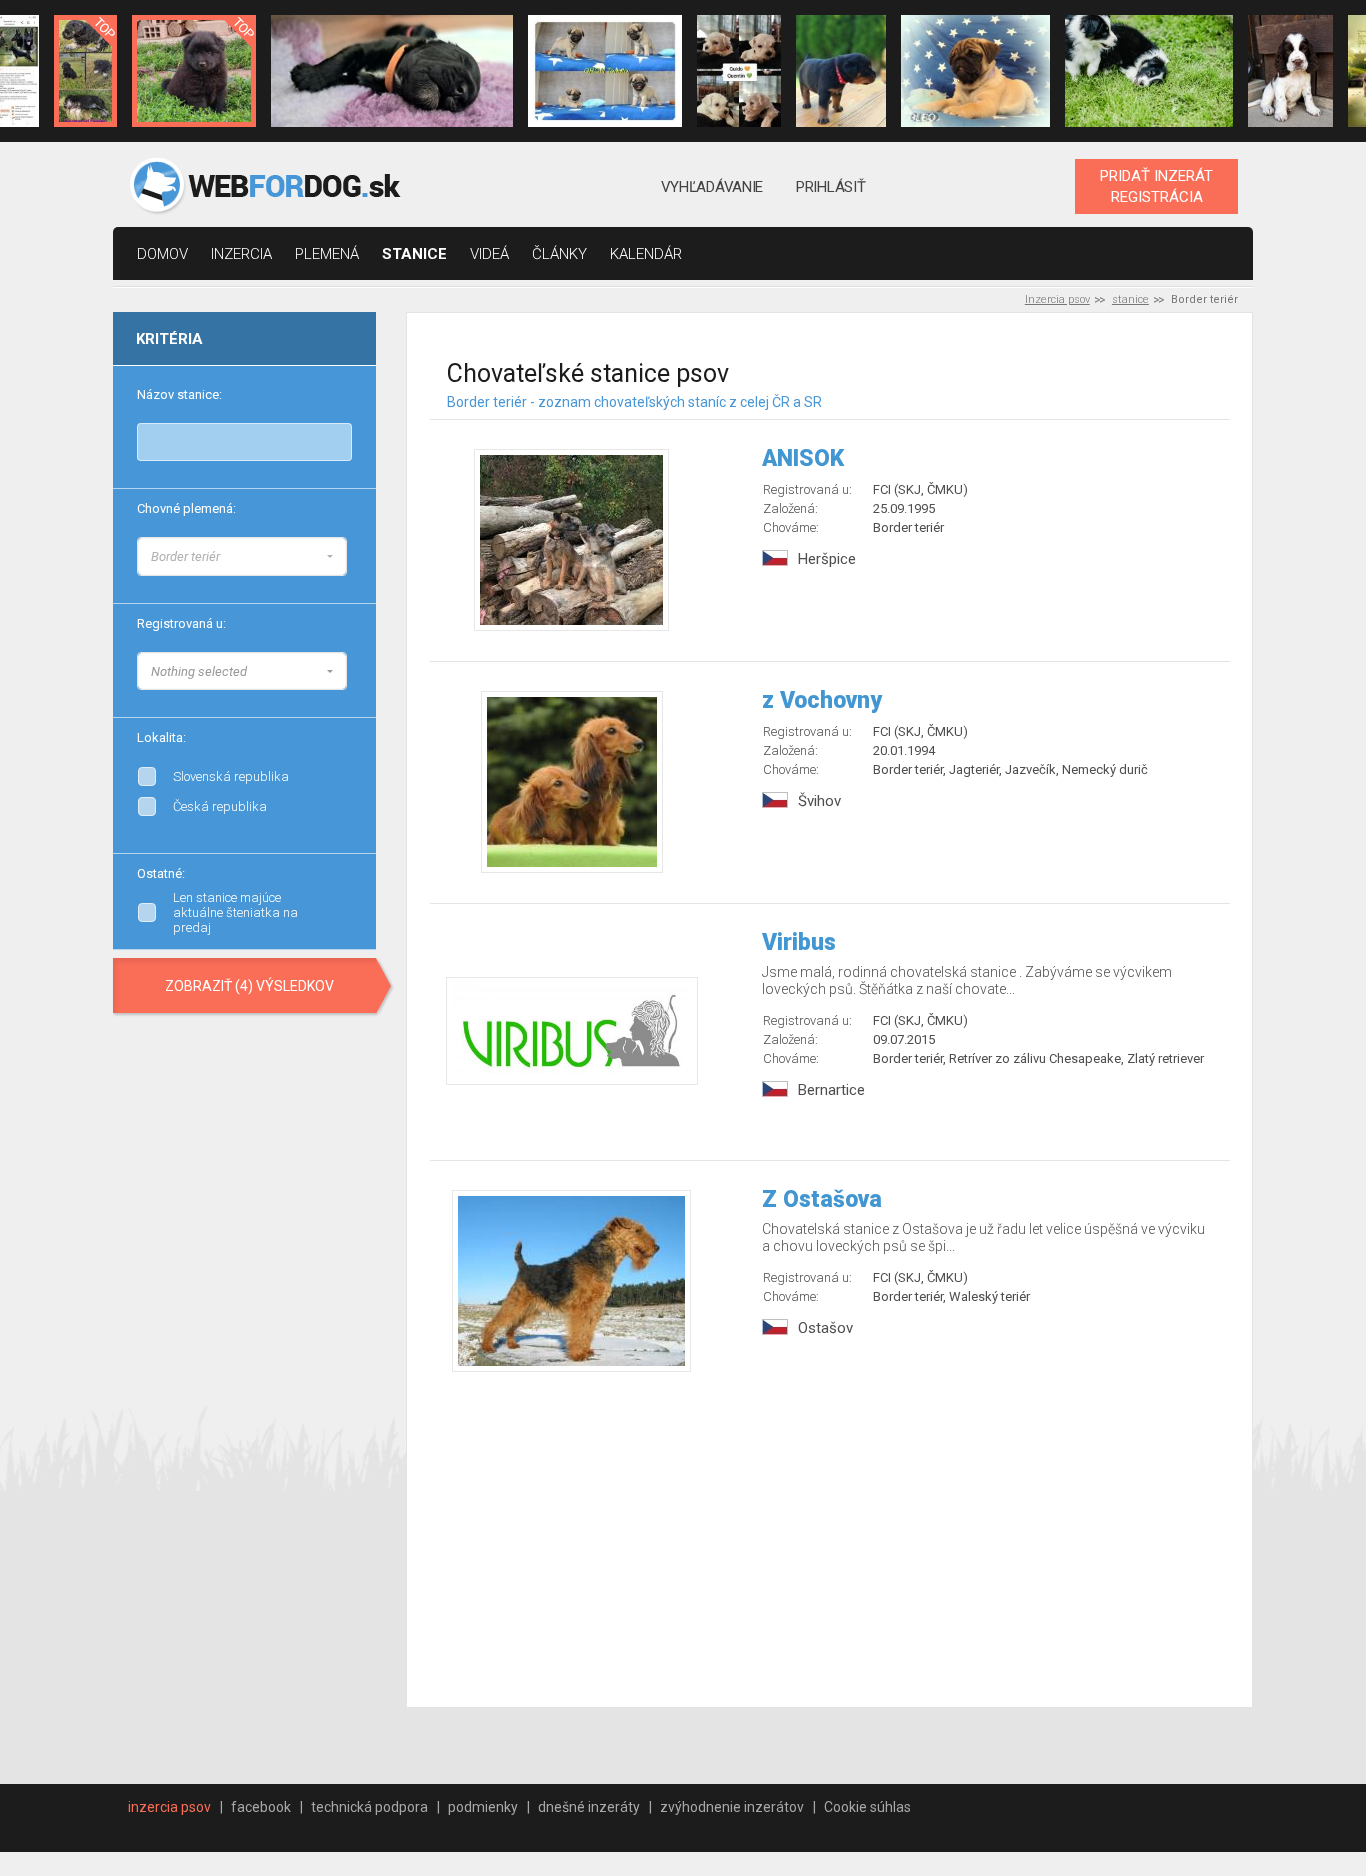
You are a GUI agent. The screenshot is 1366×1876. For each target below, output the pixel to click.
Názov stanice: (179, 394)
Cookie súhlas (867, 1807)
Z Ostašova (822, 1199)
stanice (414, 254)
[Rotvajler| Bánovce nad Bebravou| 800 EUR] (841, 71)
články (559, 254)
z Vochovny (822, 700)
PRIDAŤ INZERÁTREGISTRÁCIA (1156, 186)
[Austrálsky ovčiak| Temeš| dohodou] (1149, 71)
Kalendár (646, 254)
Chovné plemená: (186, 508)
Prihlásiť (830, 187)
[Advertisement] (830, 1542)
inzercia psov (169, 1807)
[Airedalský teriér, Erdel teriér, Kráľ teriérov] (347, 574)
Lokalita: (161, 737)
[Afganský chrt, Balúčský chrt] (347, 554)
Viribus (799, 942)
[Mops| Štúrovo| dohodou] (605, 71)
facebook (261, 1807)
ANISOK (803, 458)
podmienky (483, 1807)
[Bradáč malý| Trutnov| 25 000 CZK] (85, 71)
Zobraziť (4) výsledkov (249, 986)
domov (162, 254)
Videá (489, 254)
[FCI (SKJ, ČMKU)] (347, 668)
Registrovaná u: (181, 623)
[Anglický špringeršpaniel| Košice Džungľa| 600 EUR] (1290, 71)
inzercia (241, 254)
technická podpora (369, 1807)
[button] (242, 556)
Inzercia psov (1057, 299)
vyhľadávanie (712, 187)
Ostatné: (161, 873)
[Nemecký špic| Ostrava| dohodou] (194, 71)
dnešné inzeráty (589, 1807)
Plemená (327, 254)
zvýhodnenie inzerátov (732, 1807)
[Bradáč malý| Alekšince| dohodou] (739, 71)
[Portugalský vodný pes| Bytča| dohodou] (392, 71)
